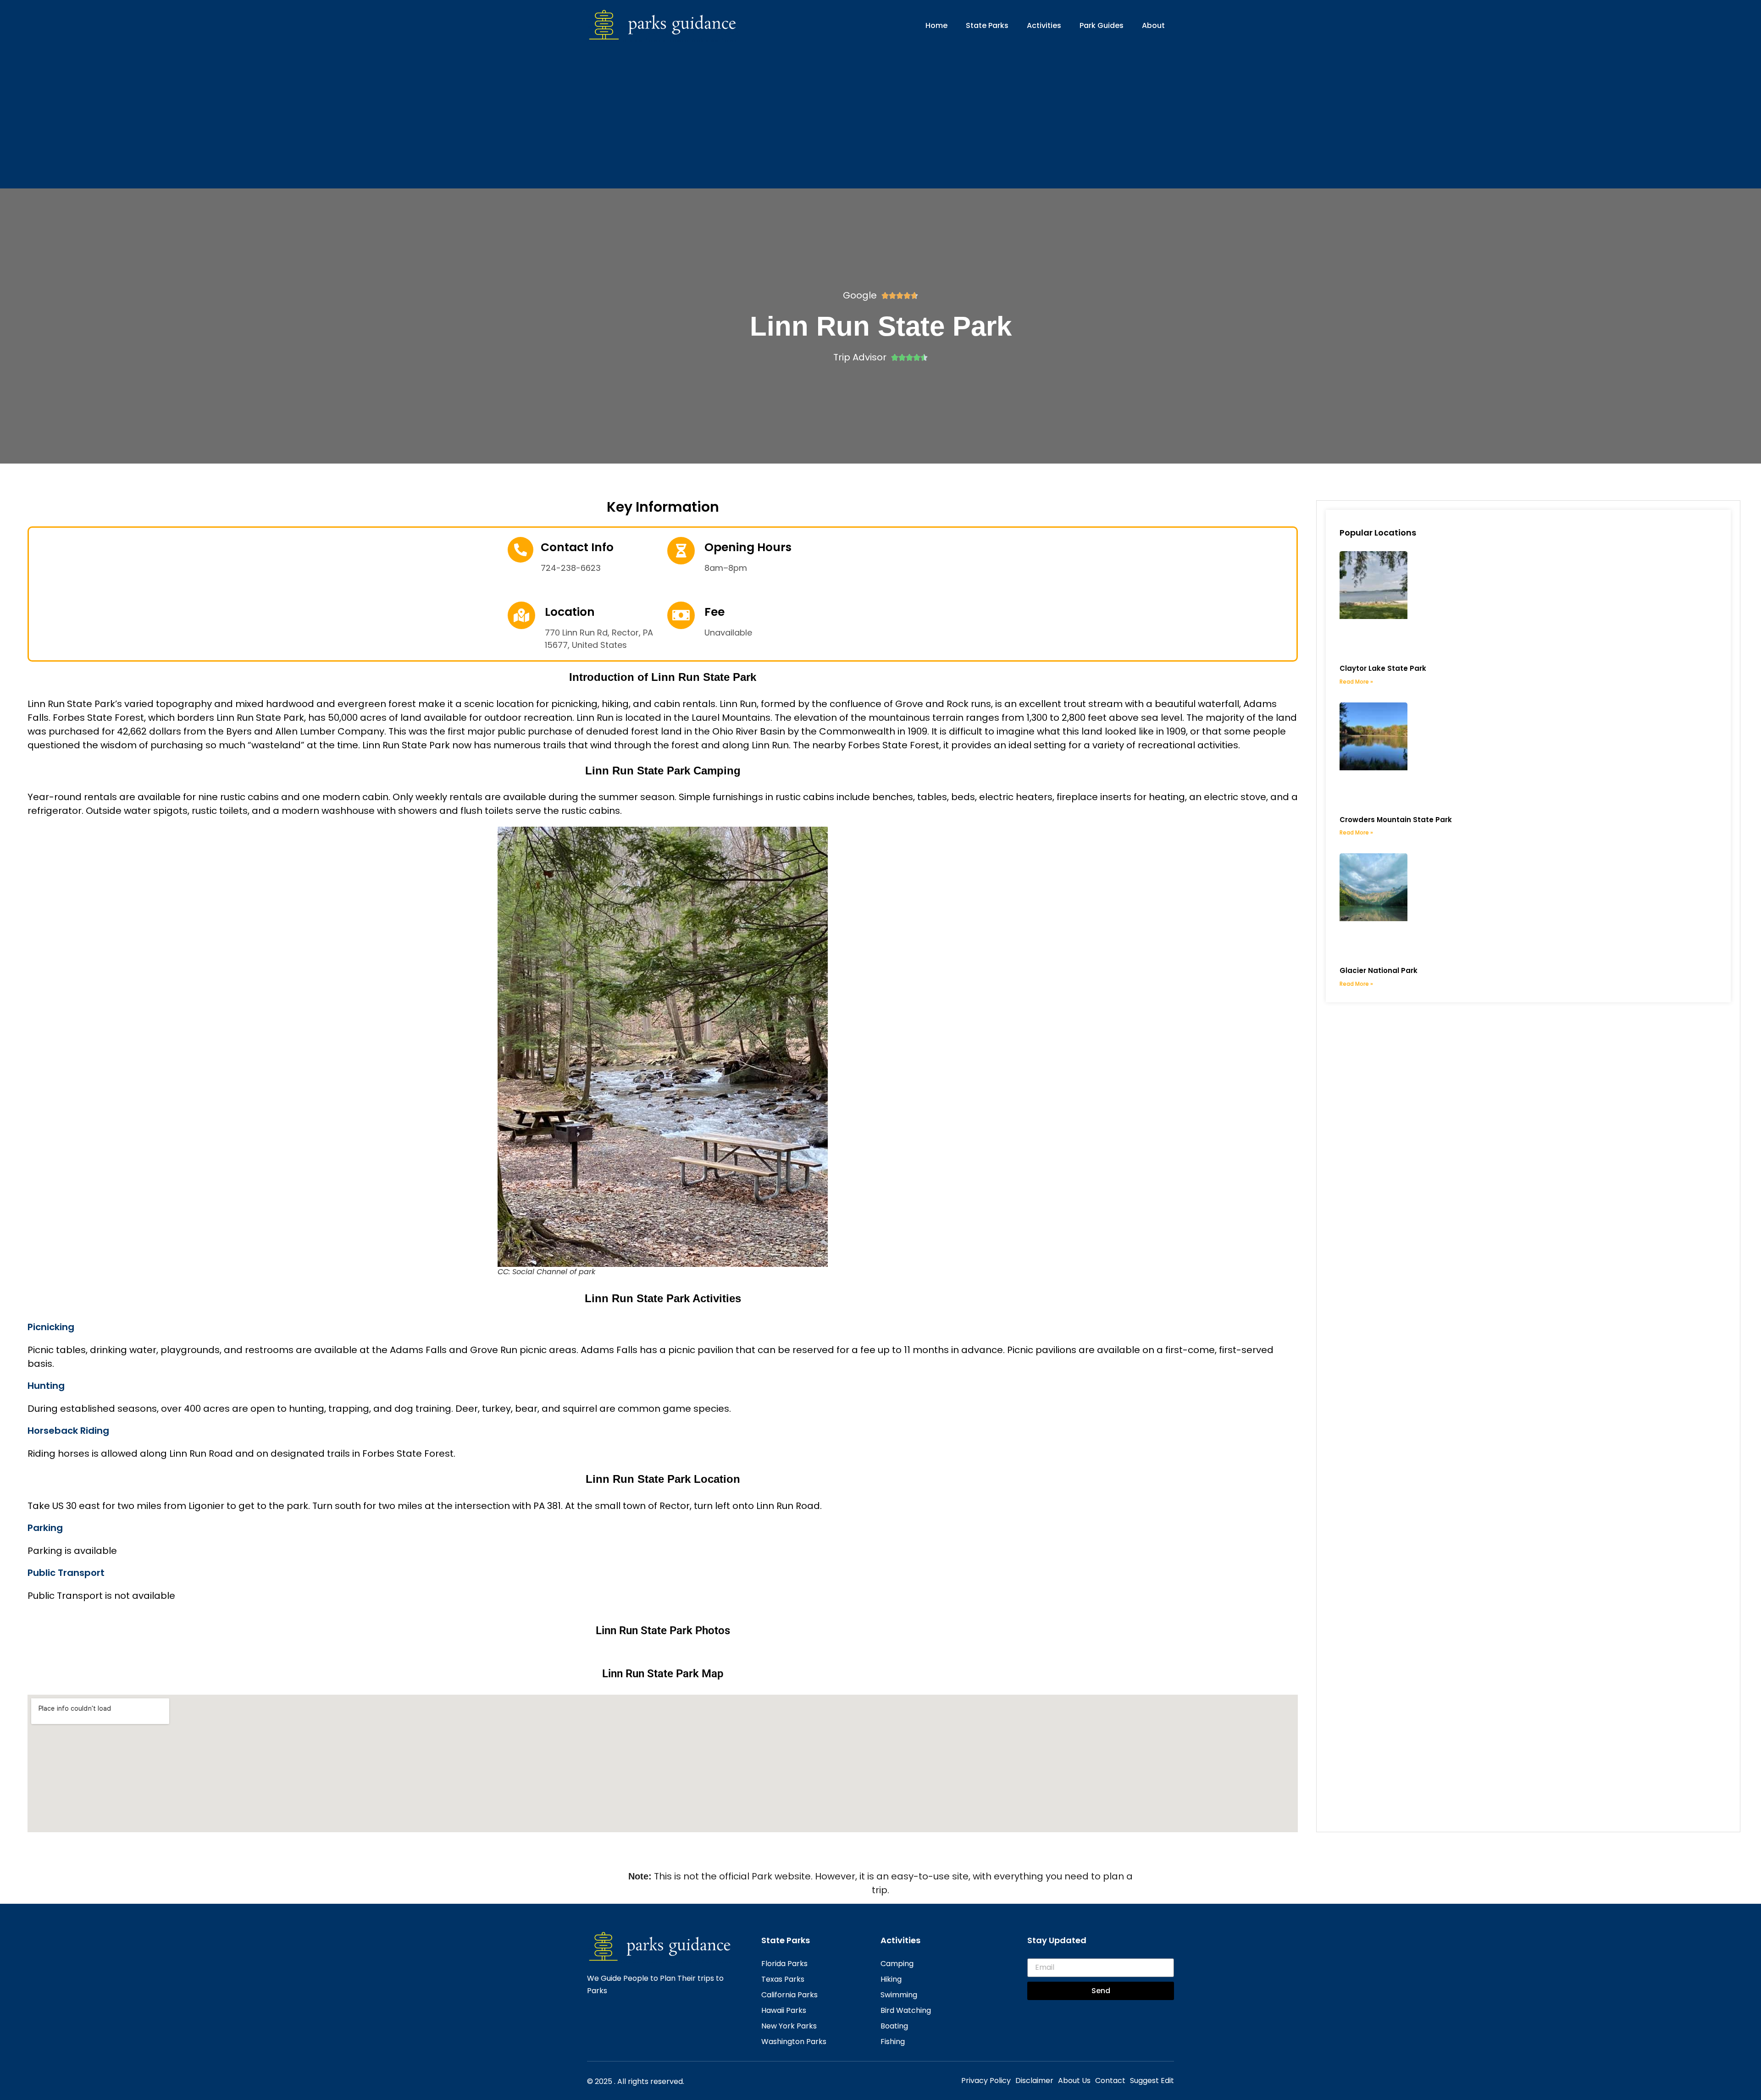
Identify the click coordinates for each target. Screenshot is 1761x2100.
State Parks (987, 25)
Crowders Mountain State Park (1396, 820)
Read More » (1356, 682)
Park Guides (1102, 25)
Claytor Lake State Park (1383, 668)
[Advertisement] (880, 111)
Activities (1044, 25)
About (1153, 25)
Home (936, 25)
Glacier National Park (1379, 970)
